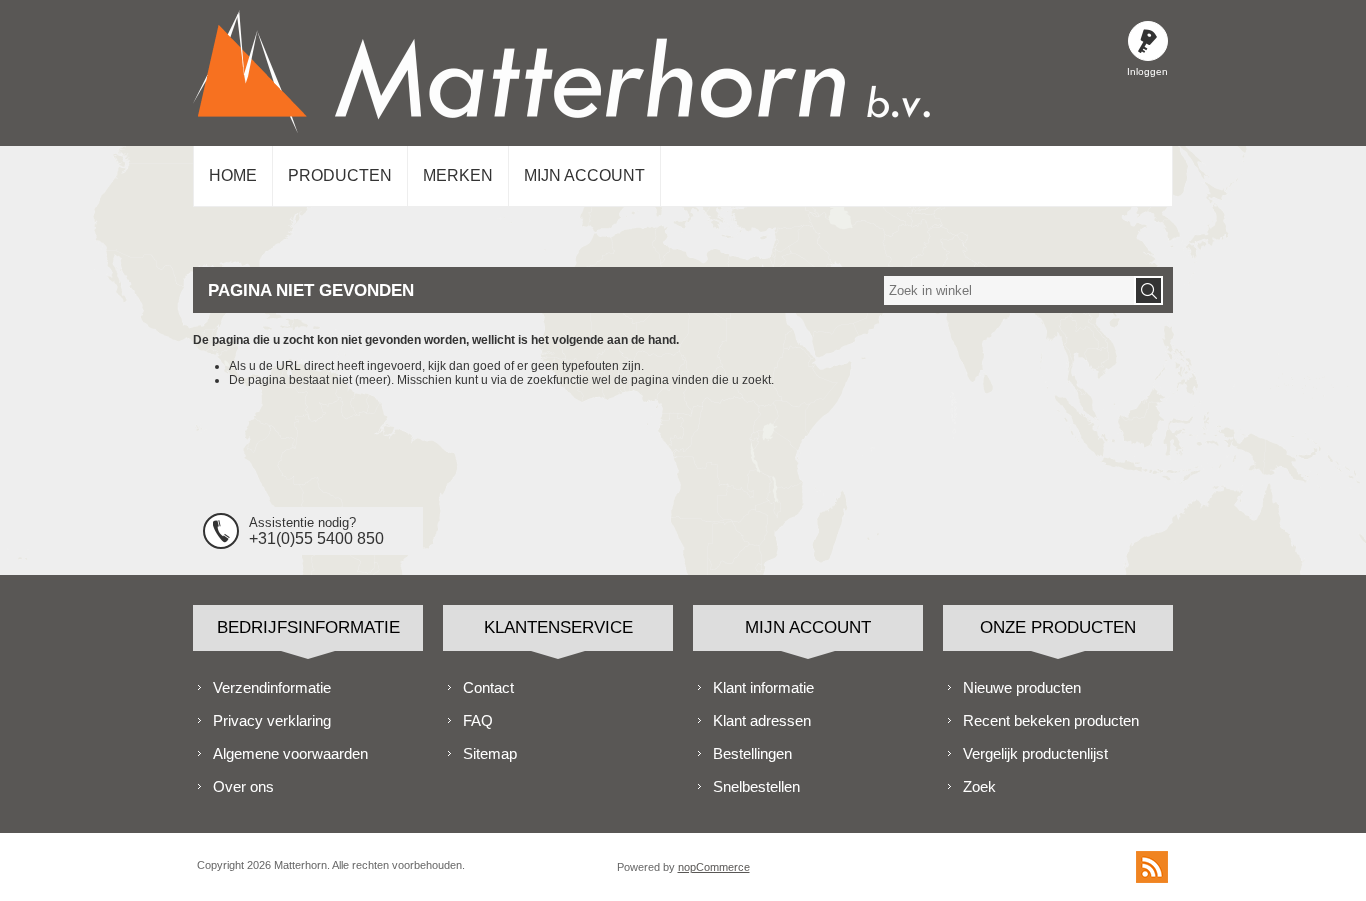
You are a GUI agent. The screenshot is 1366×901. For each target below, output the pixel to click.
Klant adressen (762, 720)
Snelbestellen (756, 786)
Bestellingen (752, 753)
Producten (340, 175)
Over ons (243, 786)
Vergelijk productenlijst (1035, 753)
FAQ (478, 720)
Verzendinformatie (272, 687)
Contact (488, 687)
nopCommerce (714, 867)
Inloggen (1148, 41)
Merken (458, 175)
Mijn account (584, 175)
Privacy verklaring (272, 720)
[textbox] (1009, 290)
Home (233, 175)
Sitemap (490, 753)
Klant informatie (763, 687)
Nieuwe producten (1022, 687)
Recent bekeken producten (1051, 720)
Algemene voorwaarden (290, 753)
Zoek (979, 786)
